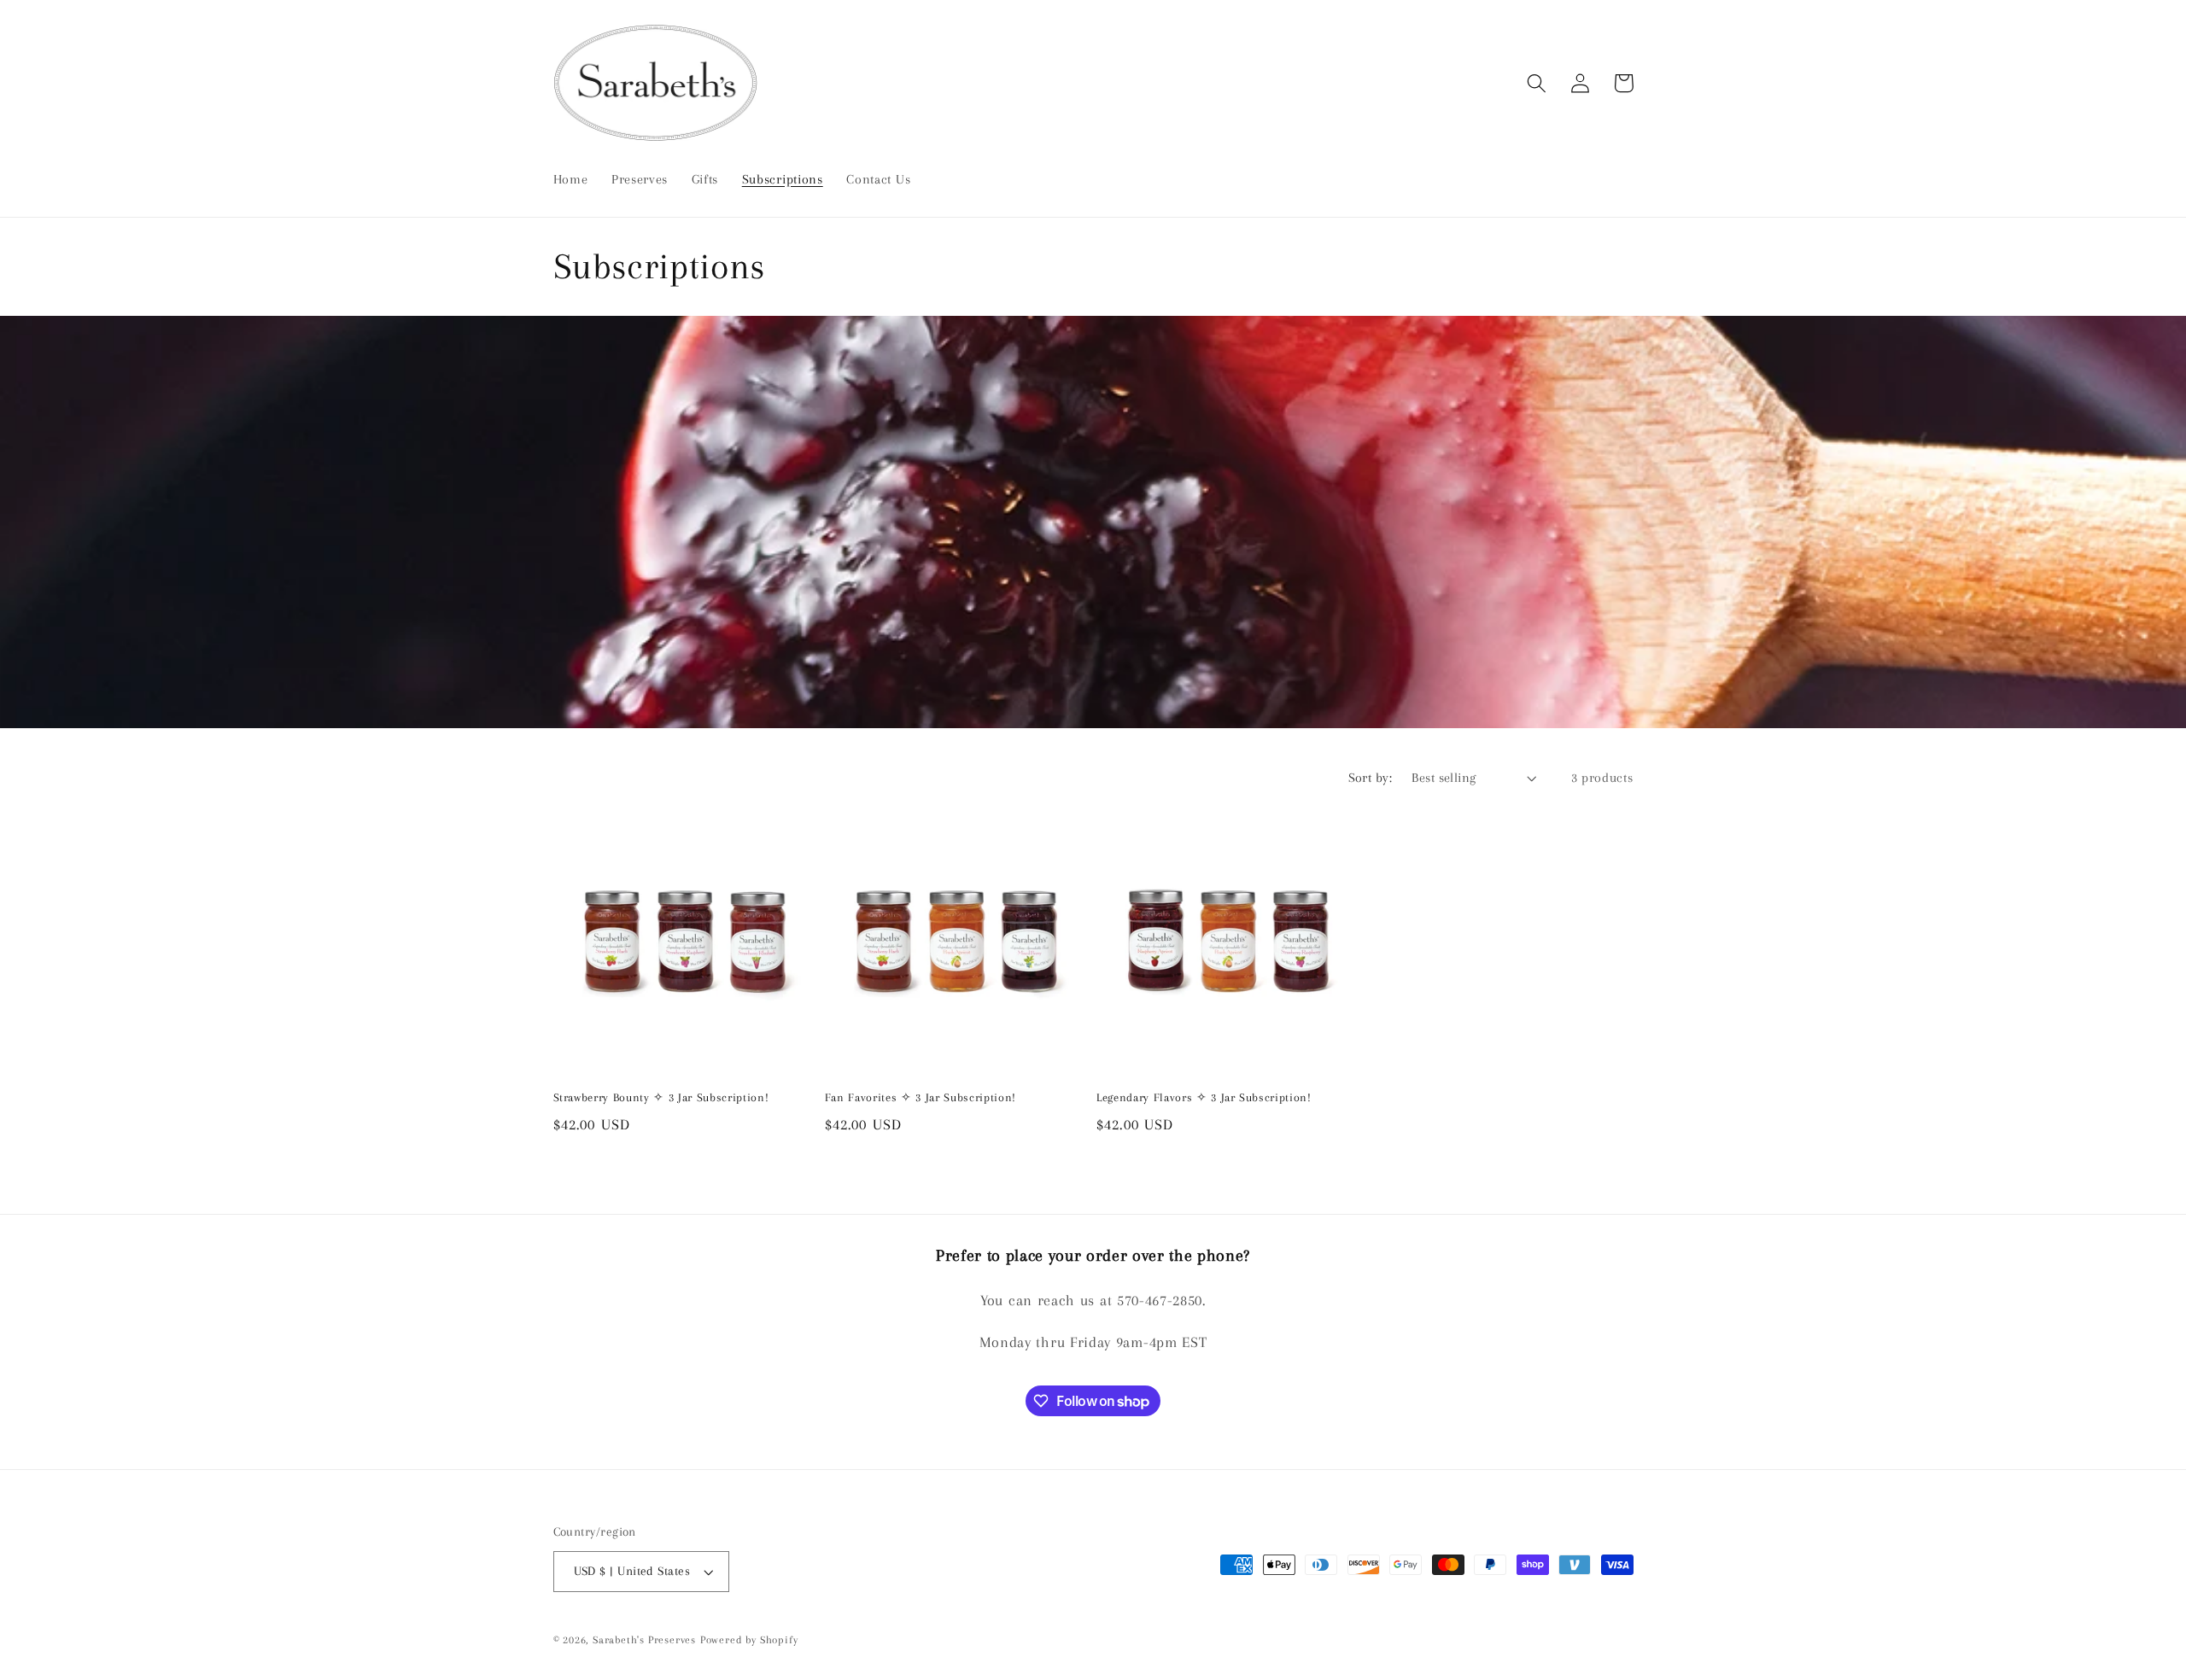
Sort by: (1371, 778)
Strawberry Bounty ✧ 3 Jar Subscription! (661, 1097)
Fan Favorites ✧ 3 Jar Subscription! (921, 1097)
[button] (1537, 83)
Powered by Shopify (749, 1640)
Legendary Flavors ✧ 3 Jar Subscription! (1204, 1097)
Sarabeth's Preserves (644, 1640)
